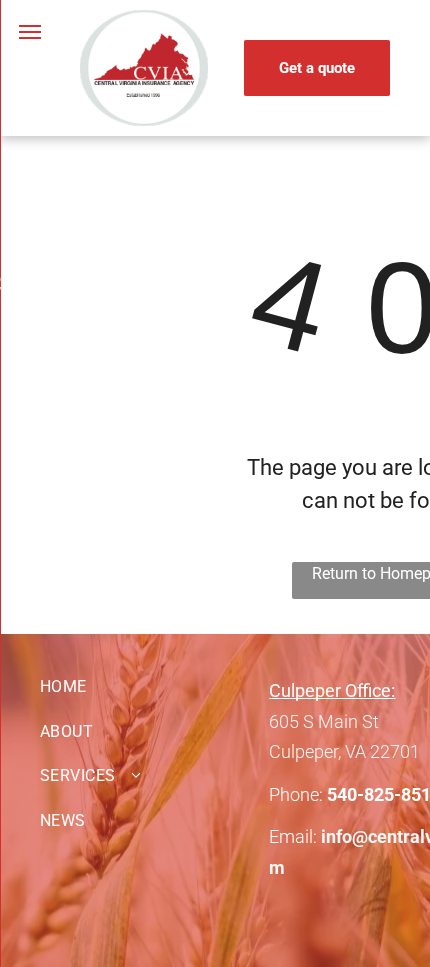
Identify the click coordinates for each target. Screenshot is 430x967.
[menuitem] (154, 687)
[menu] (30, 32)
